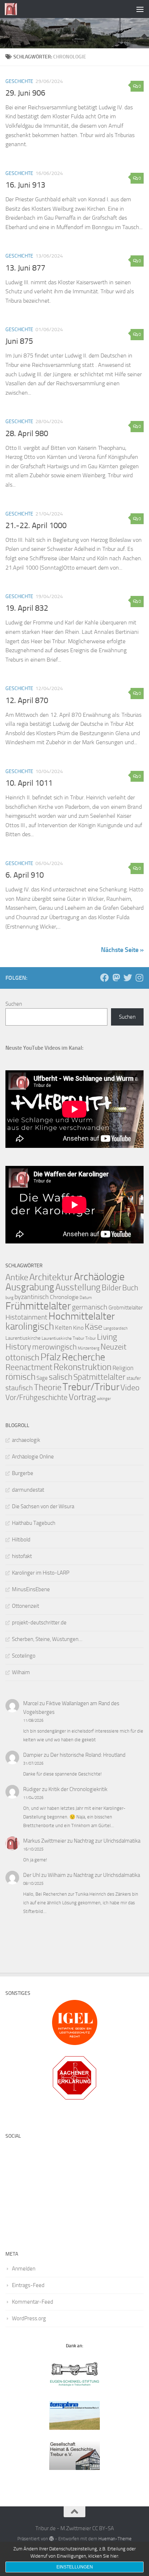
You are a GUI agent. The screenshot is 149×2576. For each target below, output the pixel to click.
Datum (86, 1298)
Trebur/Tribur (91, 1387)
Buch (130, 1288)
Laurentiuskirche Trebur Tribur (69, 1338)
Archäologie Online (33, 1457)
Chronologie (64, 1297)
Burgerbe (23, 1473)
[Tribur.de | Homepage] (13, 9)
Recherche (84, 1357)
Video (130, 1388)
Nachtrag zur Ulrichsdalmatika (107, 1841)
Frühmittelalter (38, 1306)
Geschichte (19, 81)
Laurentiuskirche (23, 1338)
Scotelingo (24, 1656)
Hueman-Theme (115, 2539)
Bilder (111, 1288)
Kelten (63, 1328)
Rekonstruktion (82, 1367)
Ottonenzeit (25, 1606)
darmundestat (28, 1490)
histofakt (22, 1556)
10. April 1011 (29, 783)
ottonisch (22, 1357)
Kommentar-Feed (33, 2302)
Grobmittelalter (126, 1308)
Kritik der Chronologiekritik (78, 1789)
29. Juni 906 (25, 93)
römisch (20, 1377)
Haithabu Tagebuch (34, 1523)
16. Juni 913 (25, 185)
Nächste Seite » (122, 950)
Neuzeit (114, 1347)
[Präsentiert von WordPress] (52, 2539)
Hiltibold (21, 1540)
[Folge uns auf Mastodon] (116, 978)
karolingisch (30, 1326)
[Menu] (140, 9)
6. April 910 (25, 875)
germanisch (90, 1307)
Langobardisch (116, 1328)
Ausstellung (78, 1287)
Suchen (14, 1004)
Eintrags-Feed (28, 2285)
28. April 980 (27, 434)
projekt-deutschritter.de (39, 1623)
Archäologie (99, 1277)
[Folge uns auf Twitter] (128, 978)
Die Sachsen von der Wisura (43, 1506)
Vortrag (82, 1397)
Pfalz (51, 1357)
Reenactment (29, 1367)
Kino (78, 1328)
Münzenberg (89, 1348)
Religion (123, 1368)
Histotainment (26, 1317)
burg (9, 1298)
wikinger (104, 1399)
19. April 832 (27, 608)
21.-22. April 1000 (36, 526)
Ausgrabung (30, 1287)
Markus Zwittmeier (45, 1841)
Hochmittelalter (82, 1316)
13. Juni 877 (25, 268)
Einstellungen (75, 2567)
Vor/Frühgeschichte (37, 1397)
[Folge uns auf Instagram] (139, 978)
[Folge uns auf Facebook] (105, 978)
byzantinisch (32, 1297)
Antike (17, 1277)
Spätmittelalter (99, 1377)
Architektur (51, 1277)
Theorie (48, 1387)
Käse (93, 1327)
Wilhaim (21, 1672)
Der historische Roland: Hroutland (88, 1755)
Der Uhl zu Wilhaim (44, 1875)
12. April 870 (27, 701)
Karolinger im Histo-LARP (41, 1573)
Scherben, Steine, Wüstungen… (47, 1639)
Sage (42, 1378)
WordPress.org (29, 2318)
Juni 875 (19, 341)
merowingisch (54, 1347)
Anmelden (24, 2269)
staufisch (19, 1388)
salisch (61, 1377)
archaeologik (26, 1440)
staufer (134, 1378)
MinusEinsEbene (31, 1589)
